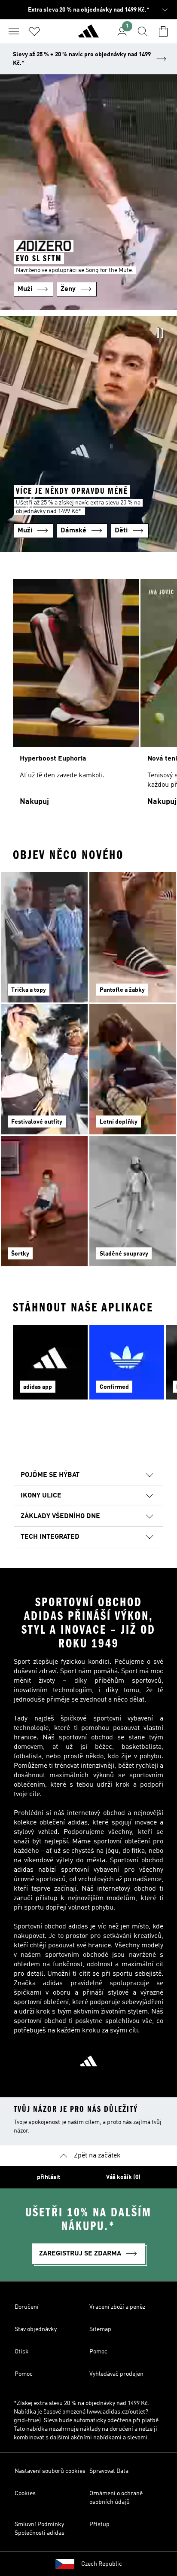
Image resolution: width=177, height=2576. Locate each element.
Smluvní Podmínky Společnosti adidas (40, 2529)
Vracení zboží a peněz (117, 2307)
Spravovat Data (109, 2471)
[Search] (143, 31)
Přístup (99, 2524)
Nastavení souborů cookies (50, 2471)
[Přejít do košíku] (163, 31)
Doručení (27, 2307)
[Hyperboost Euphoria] (76, 697)
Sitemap (100, 2329)
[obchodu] (88, 35)
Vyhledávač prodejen (116, 2374)
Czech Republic (102, 2564)
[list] (88, 697)
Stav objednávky (36, 2329)
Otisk (22, 2352)
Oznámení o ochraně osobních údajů (116, 2498)
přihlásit (49, 2177)
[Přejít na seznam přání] (34, 31)
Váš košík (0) (123, 2177)
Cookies (25, 2493)
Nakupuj (34, 802)
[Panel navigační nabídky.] (14, 31)
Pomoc (98, 2352)
